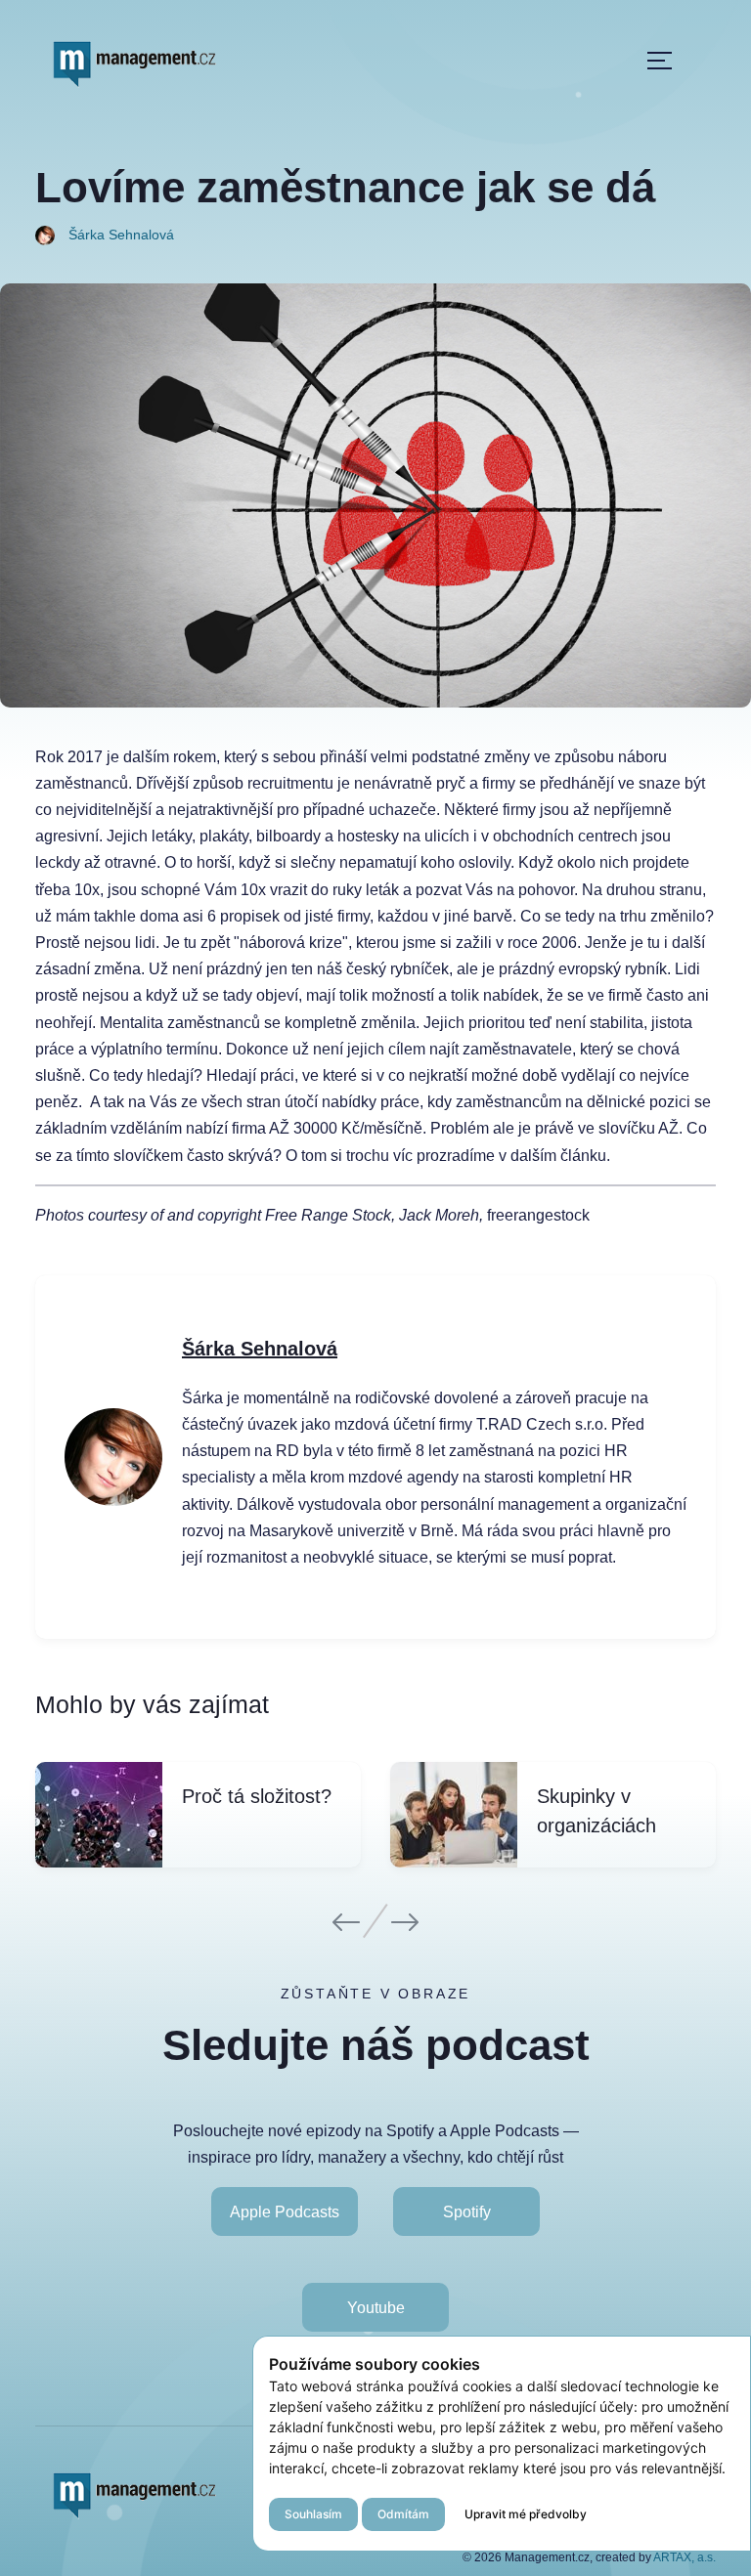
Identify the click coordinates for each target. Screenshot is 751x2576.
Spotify (467, 2211)
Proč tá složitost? (257, 1796)
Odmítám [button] (403, 2514)
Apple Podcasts (285, 2211)
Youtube (376, 2308)
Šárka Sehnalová (260, 1349)
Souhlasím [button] (313, 2514)
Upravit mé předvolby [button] (526, 2514)
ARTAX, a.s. (685, 2557)
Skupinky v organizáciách (596, 1811)
